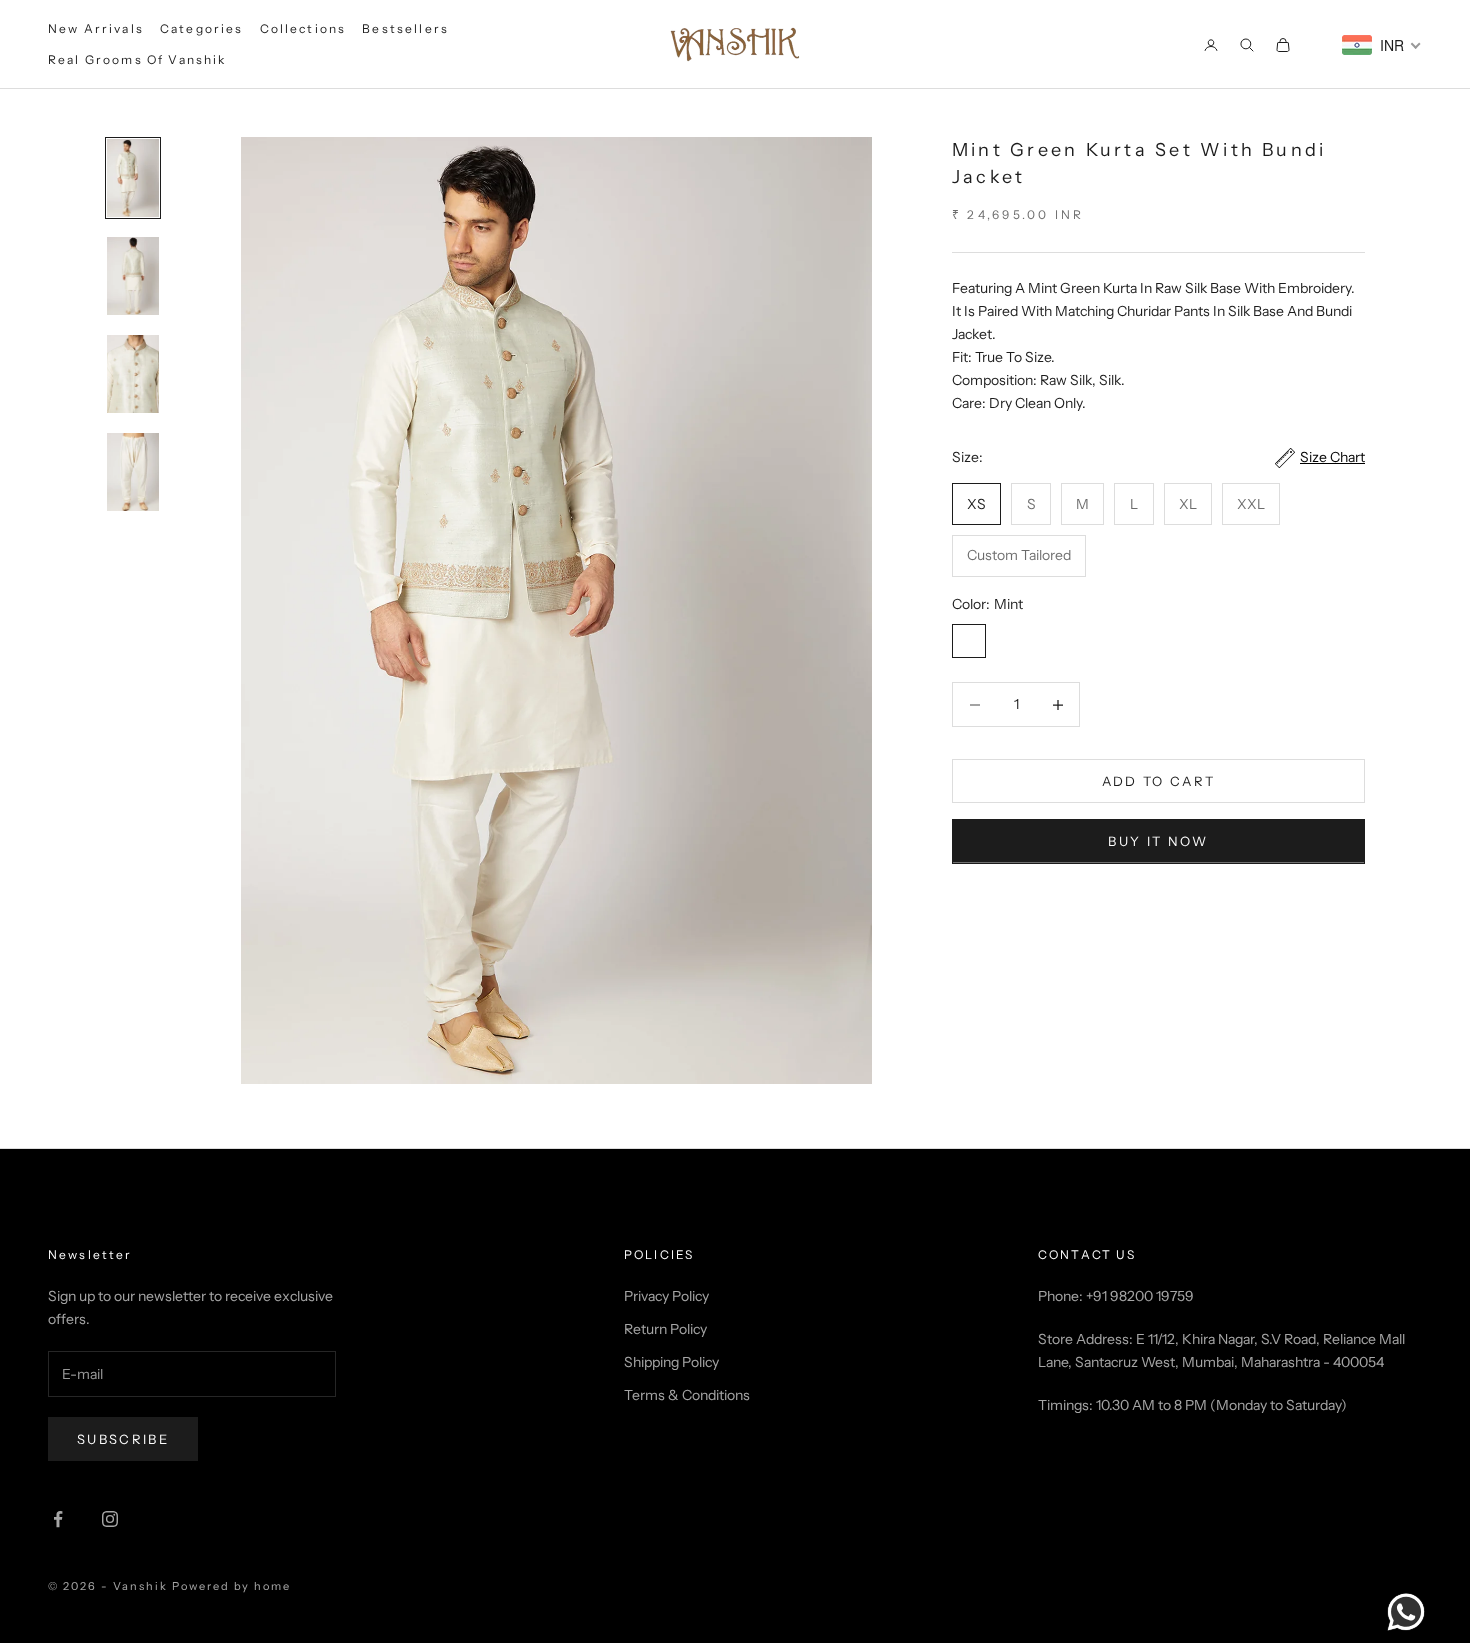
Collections (303, 28)
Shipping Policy (671, 1362)
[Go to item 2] (133, 276)
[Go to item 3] (133, 374)
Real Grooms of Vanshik (137, 59)
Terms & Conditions (687, 1395)
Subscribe (123, 1439)
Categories (202, 28)
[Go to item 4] (133, 472)
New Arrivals (96, 28)
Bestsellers (405, 28)
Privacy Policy (666, 1296)
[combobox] (1382, 45)
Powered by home (232, 1586)
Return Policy (665, 1329)
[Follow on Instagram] (110, 1519)
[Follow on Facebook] (58, 1519)
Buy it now (1158, 841)
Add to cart (1159, 781)
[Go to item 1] (133, 178)
